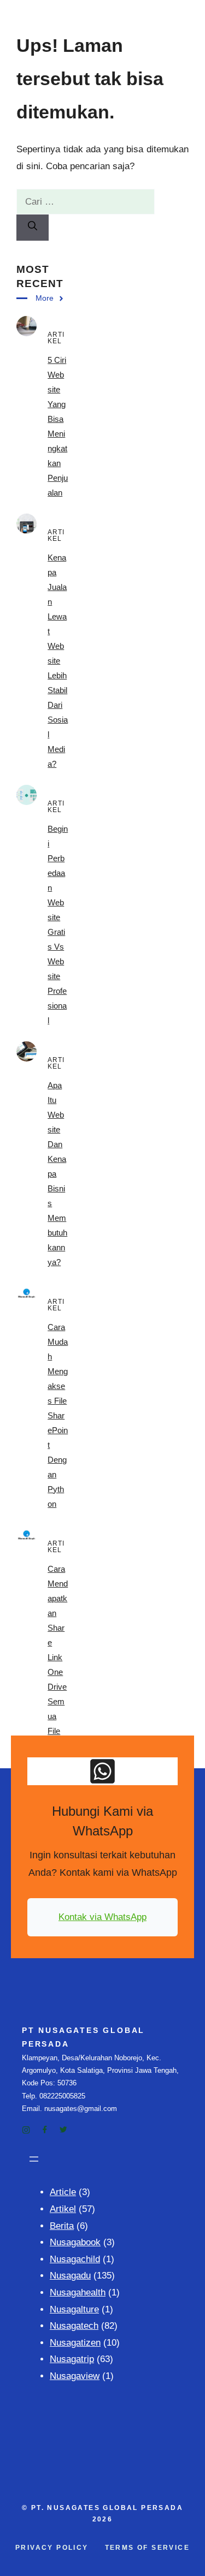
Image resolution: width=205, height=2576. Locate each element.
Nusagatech (74, 2326)
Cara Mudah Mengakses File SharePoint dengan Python (58, 1415)
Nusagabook (75, 2242)
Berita (62, 2226)
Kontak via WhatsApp (102, 1917)
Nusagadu (70, 2276)
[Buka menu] (34, 2159)
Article (63, 2192)
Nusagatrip (72, 2359)
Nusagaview (75, 2376)
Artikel (63, 2209)
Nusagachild (75, 2259)
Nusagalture (74, 2309)
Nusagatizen (75, 2343)
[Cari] (33, 228)
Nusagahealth (78, 2292)
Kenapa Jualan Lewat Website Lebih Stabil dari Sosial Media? (58, 661)
